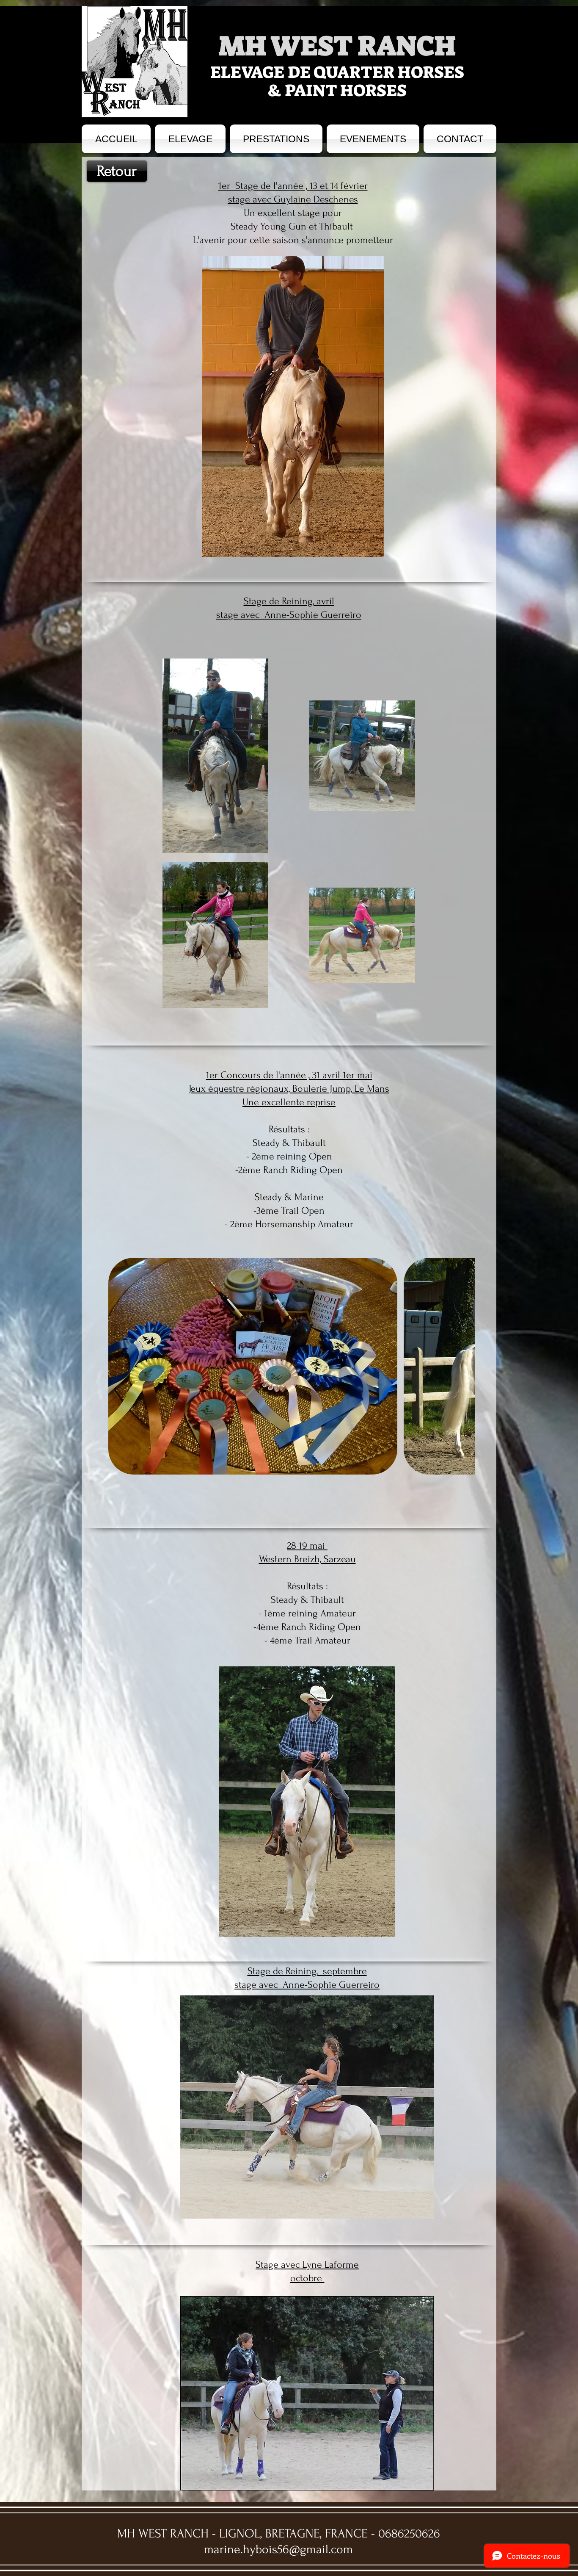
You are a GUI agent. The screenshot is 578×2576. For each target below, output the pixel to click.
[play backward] (119, 1366)
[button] (253, 1366)
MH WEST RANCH (337, 46)
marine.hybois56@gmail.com (278, 2549)
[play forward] (465, 1366)
